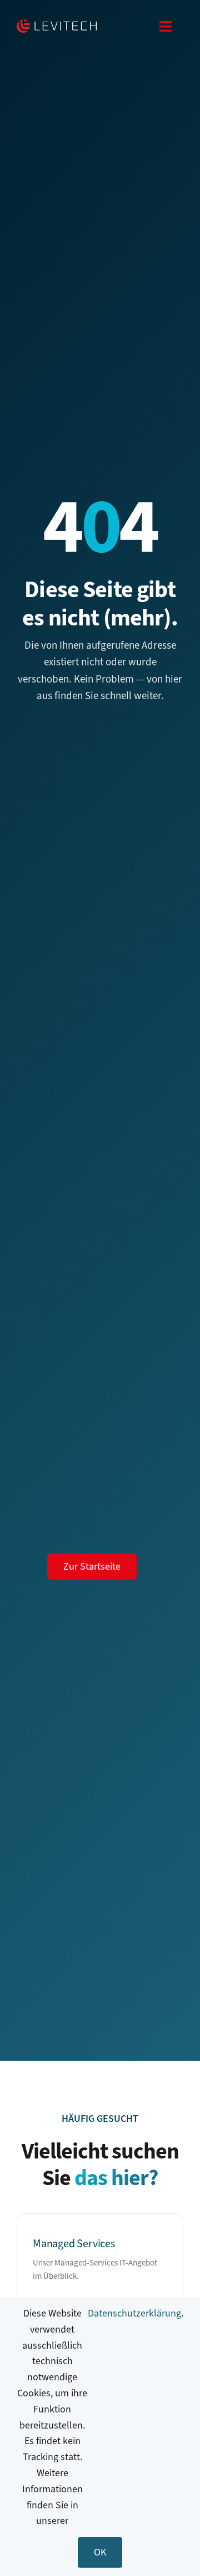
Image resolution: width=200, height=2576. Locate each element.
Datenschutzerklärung (134, 2313)
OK (100, 2552)
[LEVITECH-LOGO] (57, 24)
